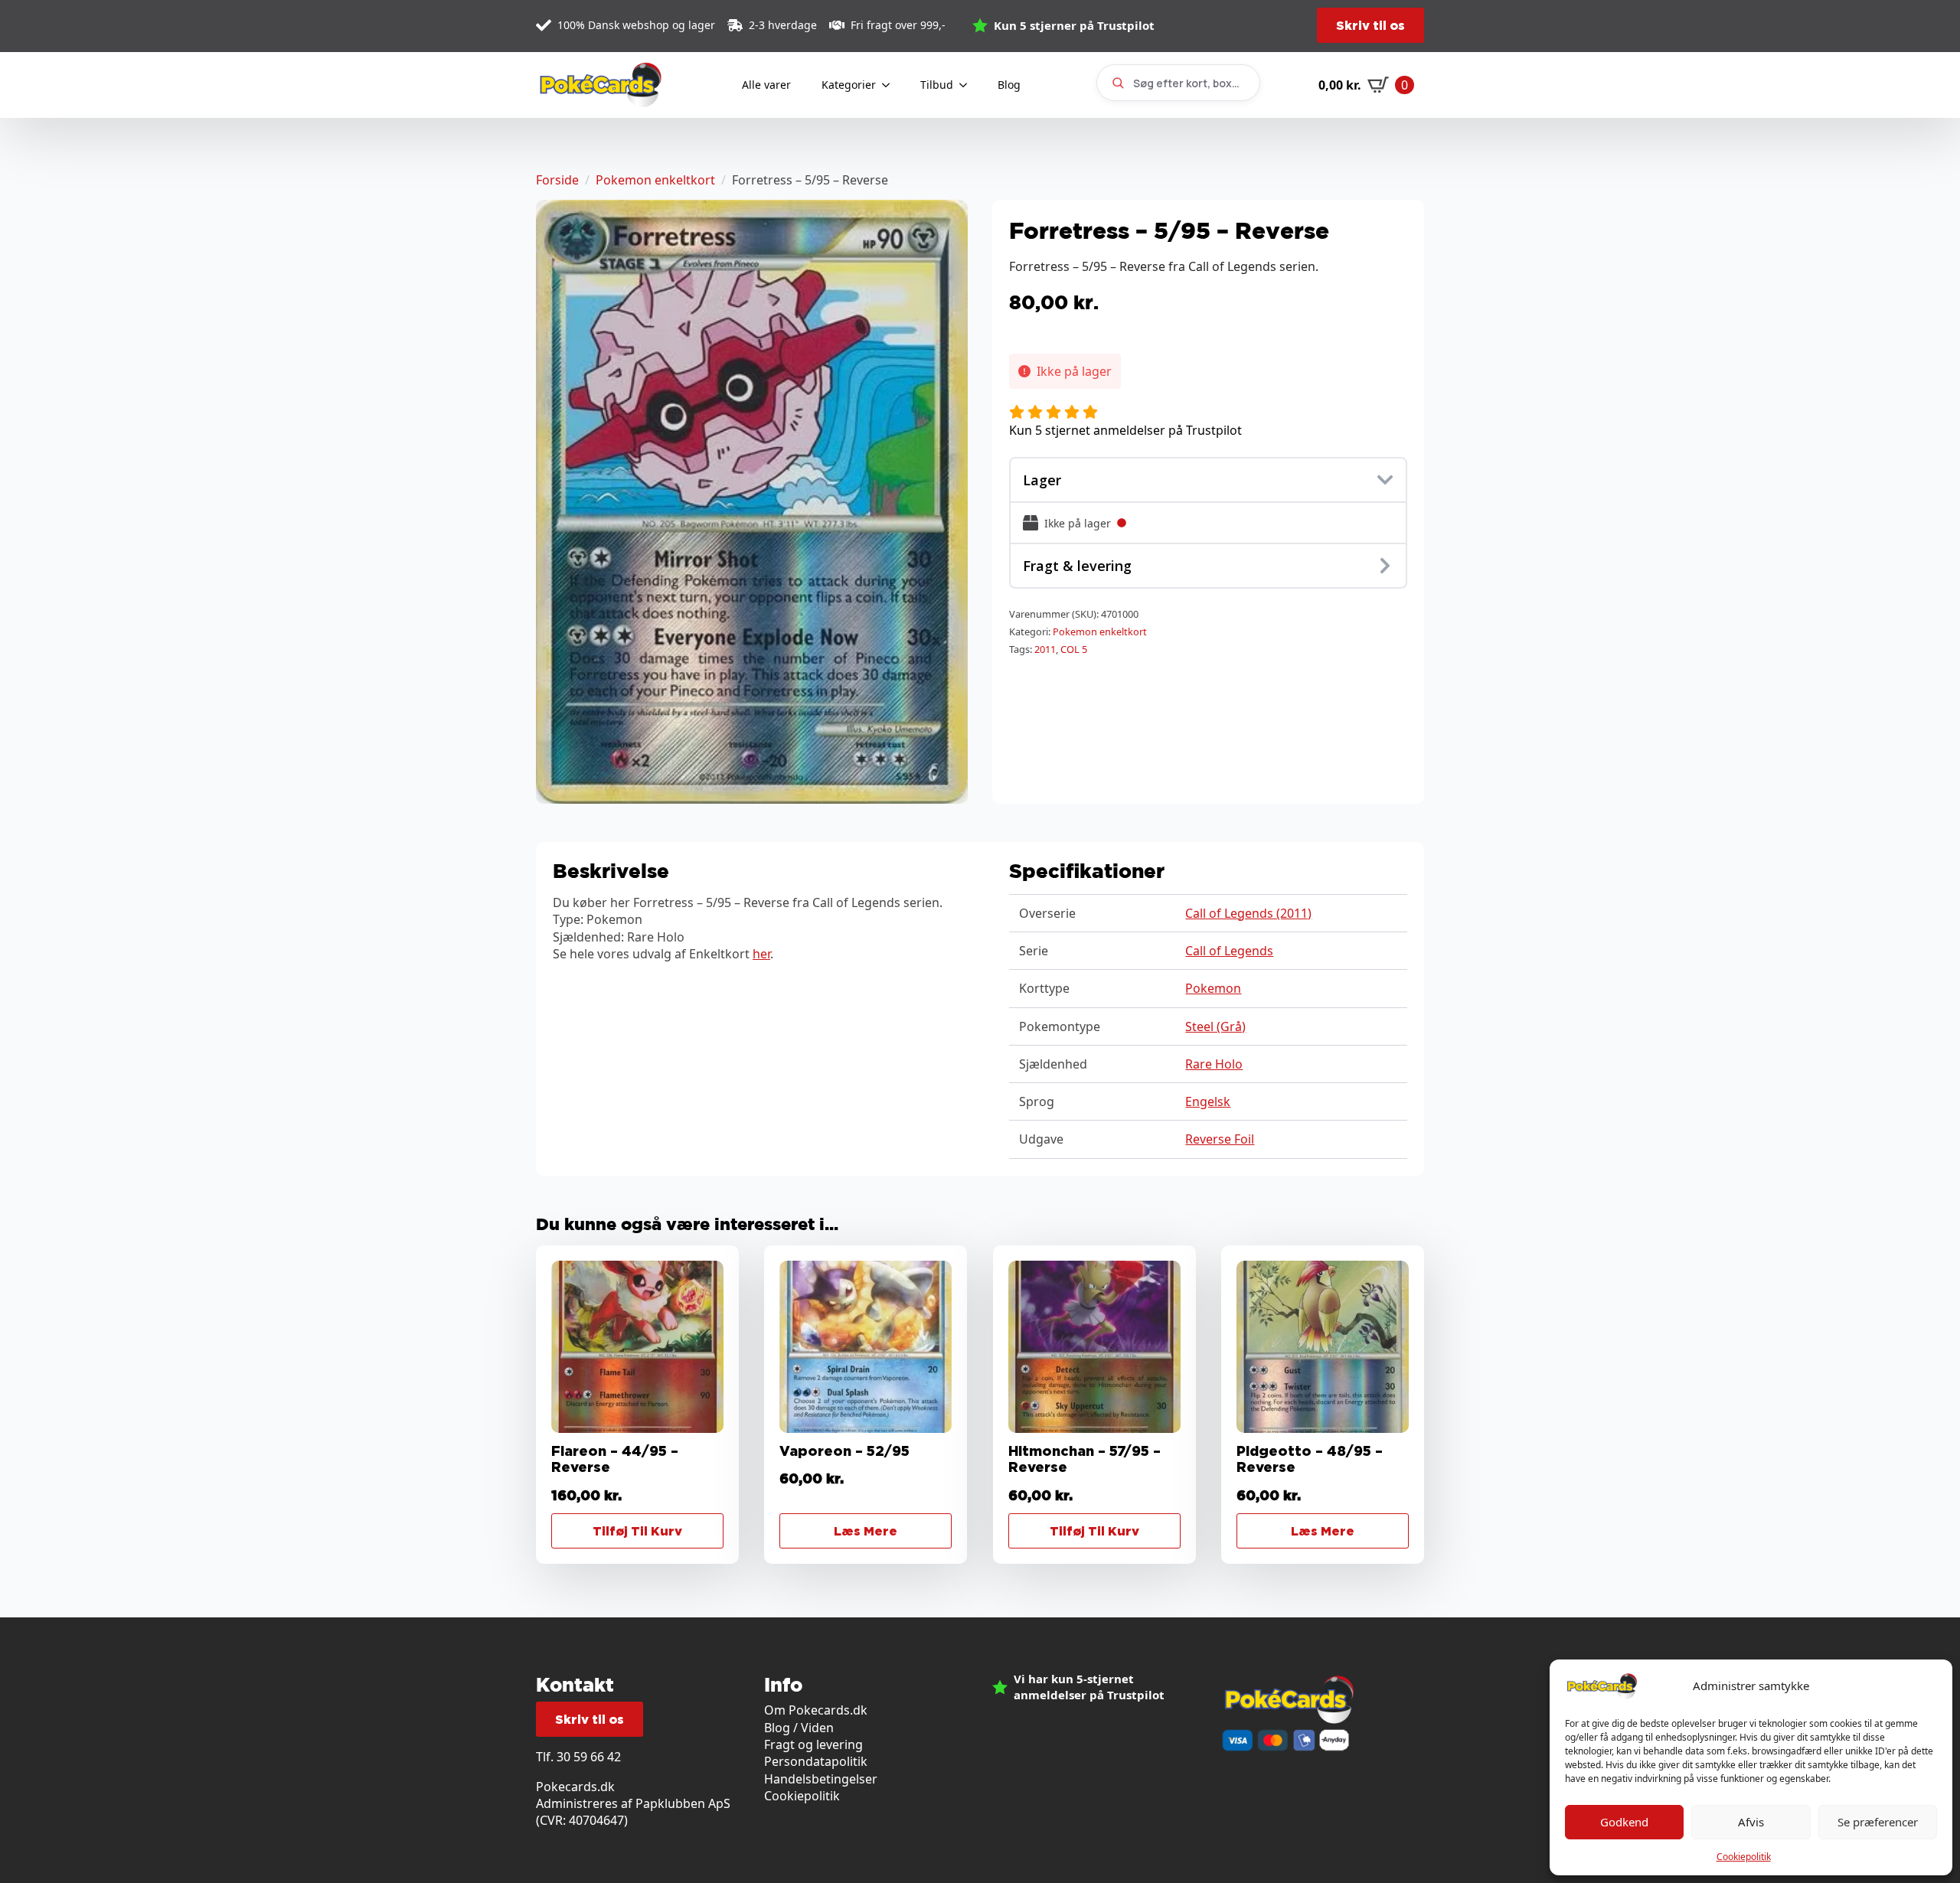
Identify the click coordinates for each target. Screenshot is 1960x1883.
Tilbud (937, 85)
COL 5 (1074, 649)
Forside (557, 180)
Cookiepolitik (1744, 1857)
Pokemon (1213, 988)
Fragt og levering (813, 1744)
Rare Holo (1214, 1064)
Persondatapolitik (816, 1761)
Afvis (1751, 1822)
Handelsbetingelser (821, 1779)
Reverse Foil (1220, 1139)
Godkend (1624, 1822)
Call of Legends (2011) (1248, 913)
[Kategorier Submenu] (890, 85)
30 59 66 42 (589, 1757)
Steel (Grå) (1215, 1026)
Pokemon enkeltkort (655, 180)
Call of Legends (1229, 951)
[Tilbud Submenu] (968, 85)
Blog (1009, 85)
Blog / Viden (799, 1728)
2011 (1045, 649)
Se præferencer (1878, 1822)
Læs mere (866, 1531)
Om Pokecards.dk (816, 1710)
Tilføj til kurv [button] (637, 1531)
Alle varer (766, 85)
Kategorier (849, 85)
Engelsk (1208, 1101)
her (761, 954)
